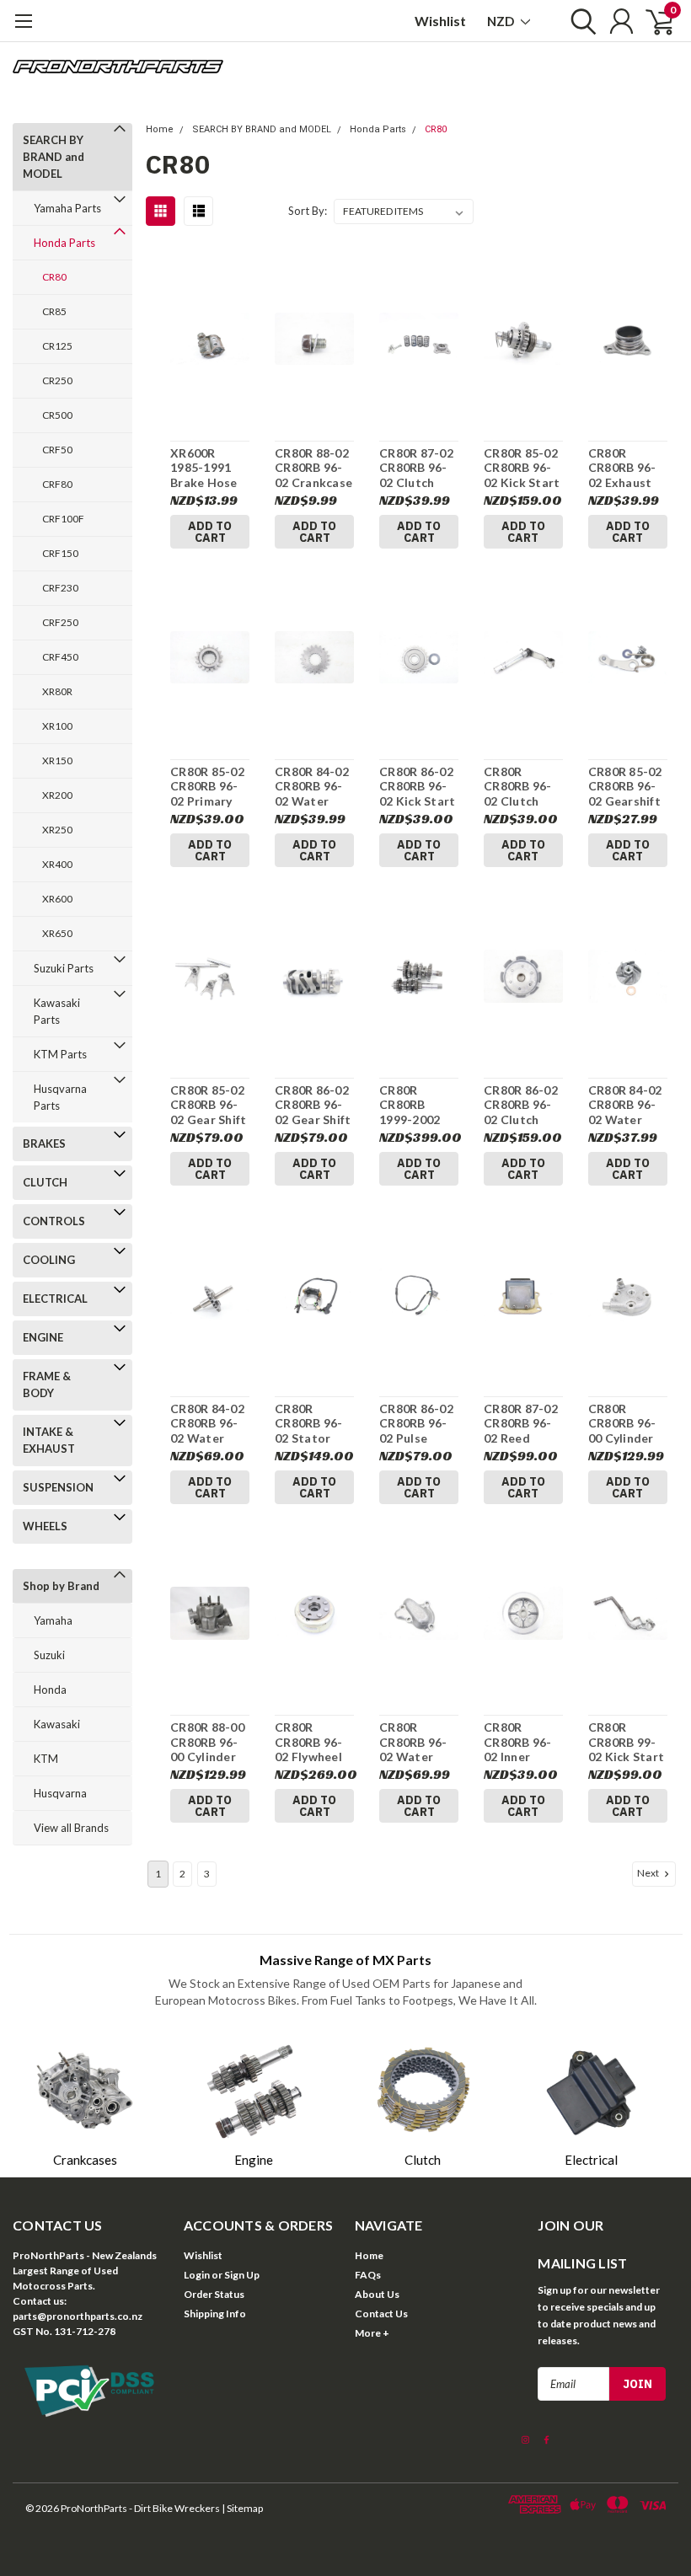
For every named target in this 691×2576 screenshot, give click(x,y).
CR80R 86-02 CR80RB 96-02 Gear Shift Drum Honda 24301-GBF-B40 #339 (313, 1105)
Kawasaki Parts (57, 1011)
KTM (46, 1759)
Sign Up (242, 2275)
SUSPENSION (58, 1487)
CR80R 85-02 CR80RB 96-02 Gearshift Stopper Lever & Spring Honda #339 (627, 787)
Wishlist (440, 21)
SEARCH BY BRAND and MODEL (54, 157)
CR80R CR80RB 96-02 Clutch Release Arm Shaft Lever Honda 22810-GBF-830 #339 (520, 787)
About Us (377, 2294)
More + (372, 2333)
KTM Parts (60, 1054)
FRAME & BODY (47, 1384)
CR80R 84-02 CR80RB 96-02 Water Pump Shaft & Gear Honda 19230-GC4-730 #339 (209, 1424)
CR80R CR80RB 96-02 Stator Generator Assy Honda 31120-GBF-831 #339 (310, 1424)
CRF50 (57, 450)
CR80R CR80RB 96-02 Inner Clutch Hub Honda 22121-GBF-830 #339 (519, 1742)
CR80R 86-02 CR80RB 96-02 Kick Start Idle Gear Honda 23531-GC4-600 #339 (417, 787)
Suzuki (49, 1655)
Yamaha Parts (67, 208)
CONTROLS (54, 1221)
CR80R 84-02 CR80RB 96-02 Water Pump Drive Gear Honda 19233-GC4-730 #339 (312, 787)
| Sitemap (242, 2508)
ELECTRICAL (55, 1299)
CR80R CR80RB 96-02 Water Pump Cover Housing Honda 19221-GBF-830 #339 (414, 1742)
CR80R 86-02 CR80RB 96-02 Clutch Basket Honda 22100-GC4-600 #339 (521, 1105)
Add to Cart (210, 532)
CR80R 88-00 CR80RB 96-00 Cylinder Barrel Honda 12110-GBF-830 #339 (209, 1742)
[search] (579, 21)
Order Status (214, 2294)
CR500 (57, 415)
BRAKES (44, 1143)
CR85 (54, 311)
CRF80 (57, 484)
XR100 (57, 726)
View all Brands (71, 1828)
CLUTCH (45, 1182)
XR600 (57, 899)
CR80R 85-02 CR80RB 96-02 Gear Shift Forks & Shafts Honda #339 (208, 1105)
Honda (50, 1690)
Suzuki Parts (64, 968)
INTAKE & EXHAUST (49, 1440)
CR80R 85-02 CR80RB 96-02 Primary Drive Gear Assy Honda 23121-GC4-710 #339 (207, 787)
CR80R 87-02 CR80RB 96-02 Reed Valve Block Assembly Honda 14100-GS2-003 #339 (521, 1424)
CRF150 (60, 553)
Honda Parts (64, 243)
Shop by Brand (61, 1586)
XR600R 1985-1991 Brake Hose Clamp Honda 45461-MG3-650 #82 (209, 468)
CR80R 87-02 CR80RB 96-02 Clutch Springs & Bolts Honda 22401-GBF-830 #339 (416, 468)
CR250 (57, 380)
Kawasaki (57, 1724)
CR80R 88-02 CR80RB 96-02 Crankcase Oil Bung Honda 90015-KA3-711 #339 (313, 468)
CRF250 (60, 622)
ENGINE (43, 1337)
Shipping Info (215, 2314)
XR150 (57, 760)
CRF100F (63, 519)
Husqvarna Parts (60, 1097)
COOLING (49, 1260)
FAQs (368, 2275)
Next (649, 1873)
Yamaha (53, 1620)
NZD (502, 21)
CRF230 (60, 588)
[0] (653, 21)
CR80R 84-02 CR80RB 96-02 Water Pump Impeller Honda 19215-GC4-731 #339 (625, 1105)
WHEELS (45, 1526)
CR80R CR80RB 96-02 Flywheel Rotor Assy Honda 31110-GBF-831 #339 (310, 1742)
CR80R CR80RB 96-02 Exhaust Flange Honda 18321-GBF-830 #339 (623, 468)
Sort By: (308, 211)
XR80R (57, 691)
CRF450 (60, 657)
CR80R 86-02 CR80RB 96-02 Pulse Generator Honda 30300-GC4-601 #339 (416, 1424)
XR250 (57, 830)
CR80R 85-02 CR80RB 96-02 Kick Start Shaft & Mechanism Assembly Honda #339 (522, 468)
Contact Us (381, 2314)
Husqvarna (60, 1793)
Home (160, 129)
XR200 (57, 795)
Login (197, 2275)
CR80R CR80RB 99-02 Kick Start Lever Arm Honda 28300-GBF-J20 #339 (626, 1742)
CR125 (57, 346)
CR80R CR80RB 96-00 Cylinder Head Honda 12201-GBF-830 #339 (625, 1424)
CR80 (54, 277)
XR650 (57, 933)
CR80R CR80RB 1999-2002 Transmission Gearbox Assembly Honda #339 (418, 1105)
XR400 (57, 864)
